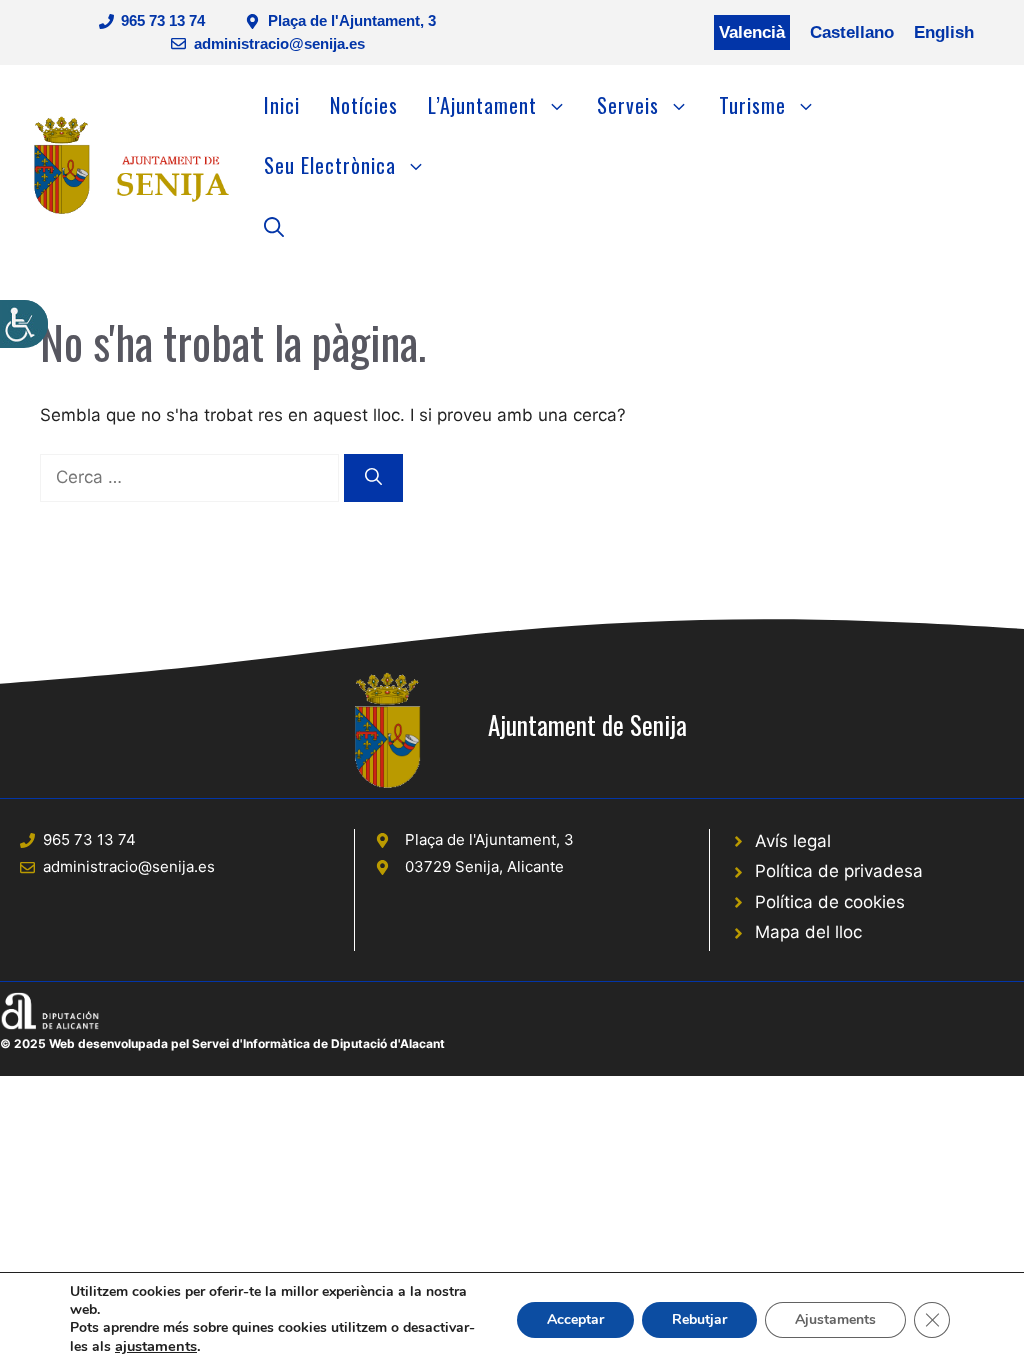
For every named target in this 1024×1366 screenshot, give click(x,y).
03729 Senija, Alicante (484, 866)
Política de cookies (830, 902)
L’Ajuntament (482, 105)
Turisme (752, 105)
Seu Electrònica (330, 165)
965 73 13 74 (163, 20)
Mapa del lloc (808, 932)
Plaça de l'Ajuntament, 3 (352, 20)
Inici (282, 105)
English (944, 32)
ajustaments (156, 1346)
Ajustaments (835, 1319)
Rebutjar (699, 1319)
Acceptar (575, 1319)
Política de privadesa (839, 871)
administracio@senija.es (279, 43)
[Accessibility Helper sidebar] (24, 324)
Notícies (364, 105)
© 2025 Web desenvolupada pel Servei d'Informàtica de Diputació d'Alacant (222, 1043)
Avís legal (793, 841)
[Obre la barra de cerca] (274, 225)
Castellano (852, 32)
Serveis (628, 105)
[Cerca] (373, 478)
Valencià (752, 32)
